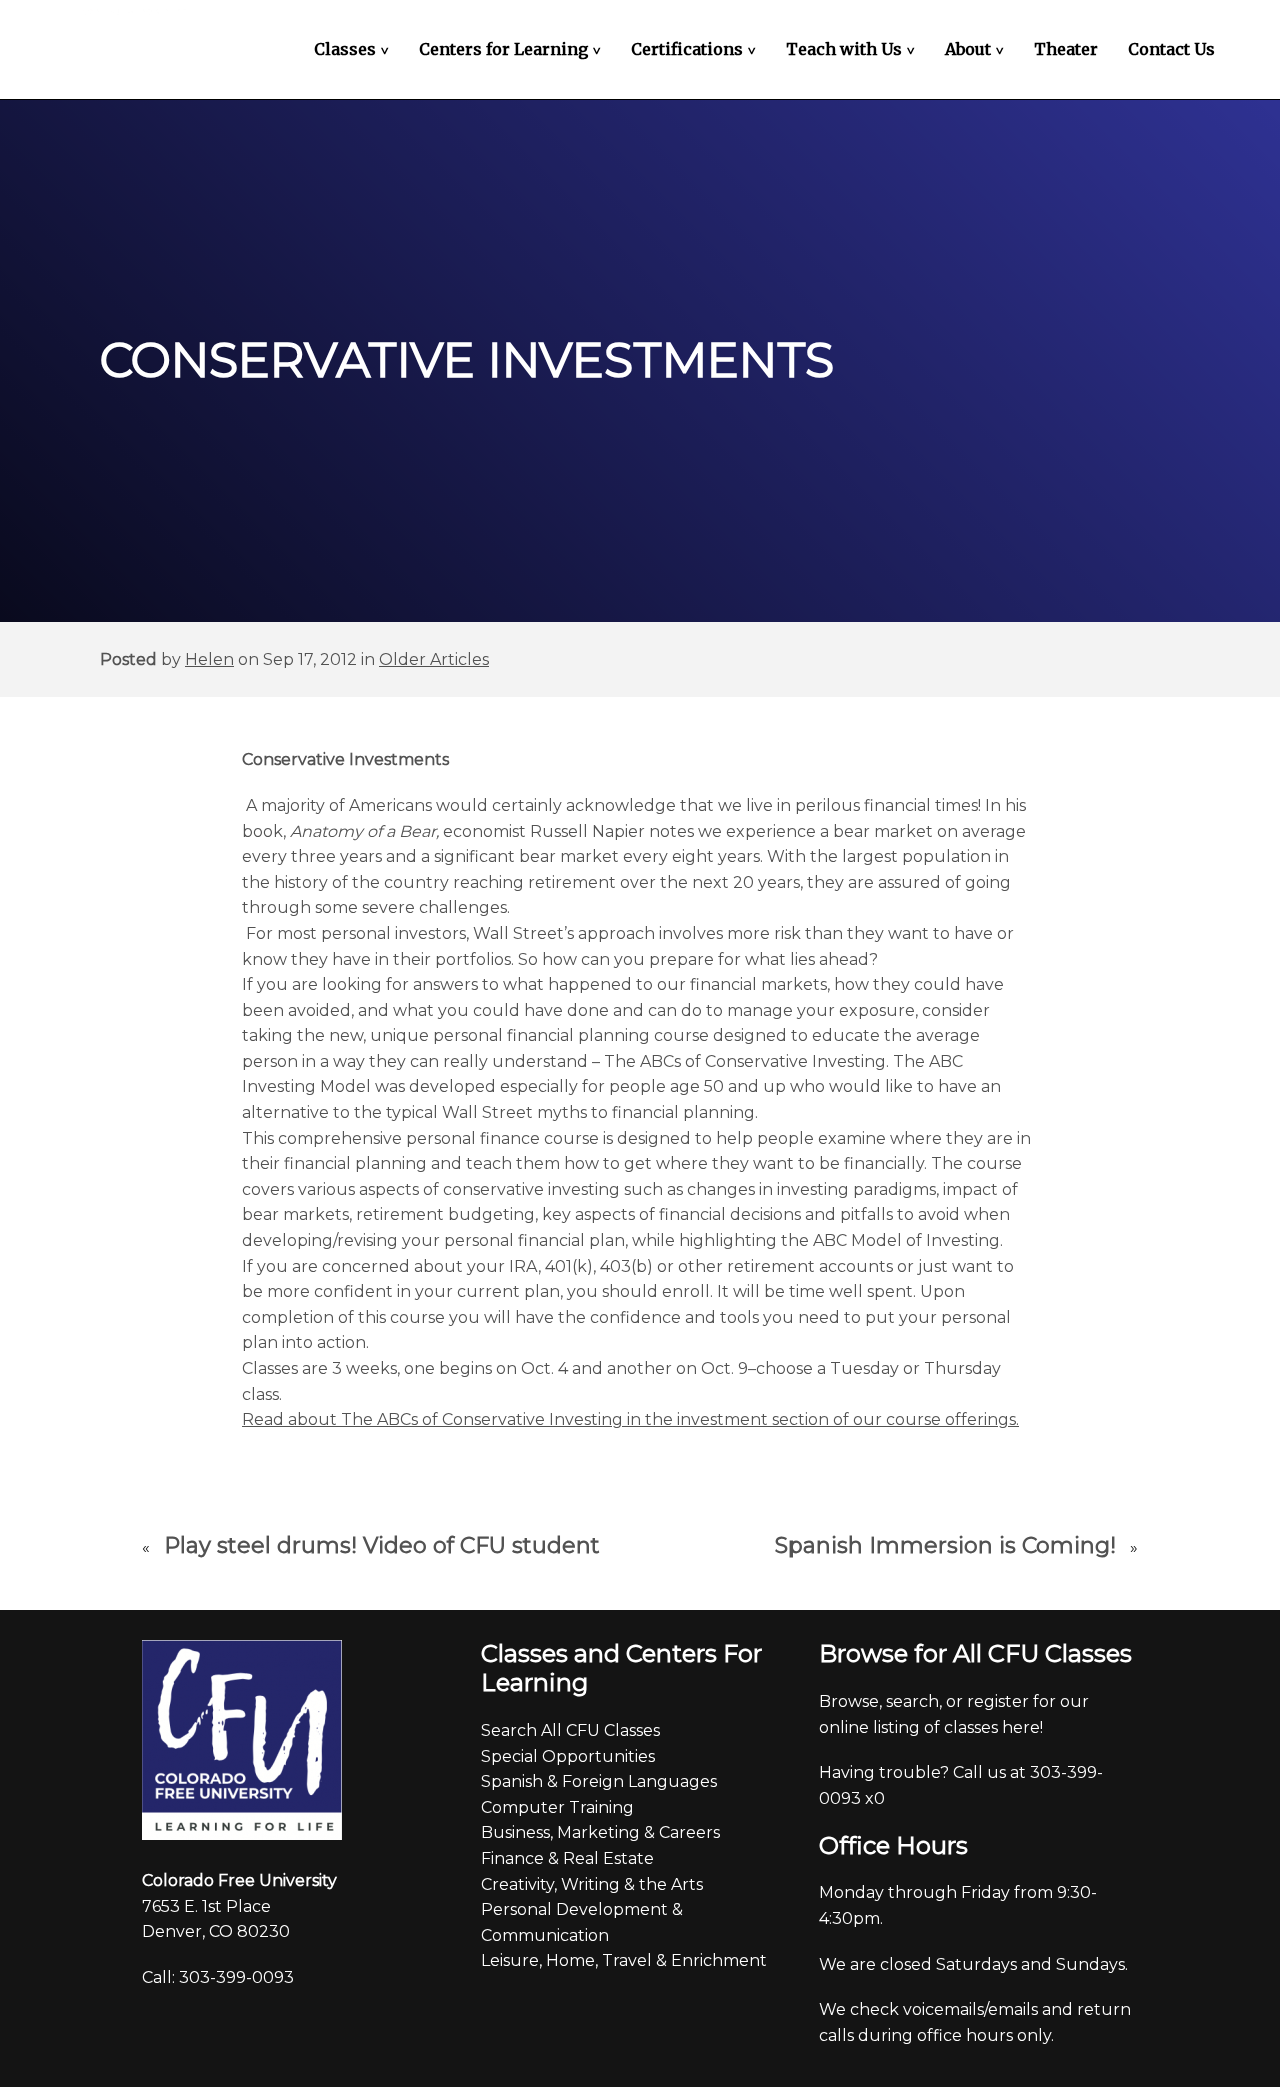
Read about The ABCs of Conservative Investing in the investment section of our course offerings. (630, 1419)
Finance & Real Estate (567, 1858)
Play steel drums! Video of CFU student (382, 1545)
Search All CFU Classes (570, 1730)
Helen (209, 659)
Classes (354, 49)
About (977, 49)
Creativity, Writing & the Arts (592, 1884)
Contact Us (1171, 49)
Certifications (696, 49)
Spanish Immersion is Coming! (945, 1545)
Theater (1066, 49)
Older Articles (434, 659)
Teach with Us (853, 49)
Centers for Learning (512, 49)
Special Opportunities (568, 1756)
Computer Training (557, 1807)
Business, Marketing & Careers (600, 1832)
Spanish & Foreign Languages (599, 1781)
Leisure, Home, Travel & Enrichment (624, 1960)
